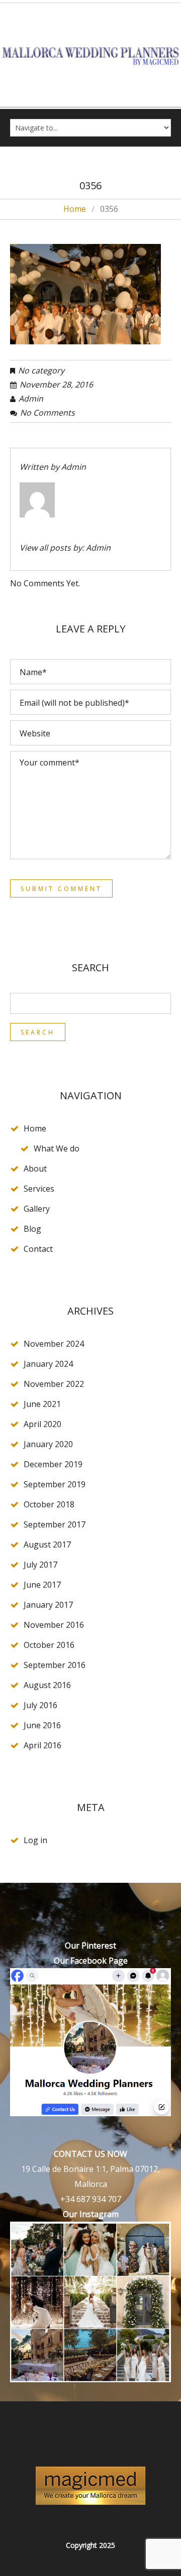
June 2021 (42, 1404)
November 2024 (54, 1344)
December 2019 (53, 1464)
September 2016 (55, 1665)
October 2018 (49, 1504)
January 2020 (48, 1444)
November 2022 (54, 1384)
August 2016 (47, 1685)
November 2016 (54, 1625)
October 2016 (49, 1645)
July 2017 (40, 1565)
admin (31, 399)
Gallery (37, 1209)
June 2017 (42, 1585)
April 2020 (42, 1424)
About (35, 1169)
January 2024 (48, 1364)
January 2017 (48, 1605)
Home (75, 209)
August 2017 (47, 1544)
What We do (57, 1148)
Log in (35, 1840)
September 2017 (55, 1524)
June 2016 (42, 1725)
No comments (48, 413)
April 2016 (42, 1745)
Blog (32, 1229)
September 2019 (55, 1484)
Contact (38, 1249)
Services (39, 1189)
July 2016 (40, 1705)
